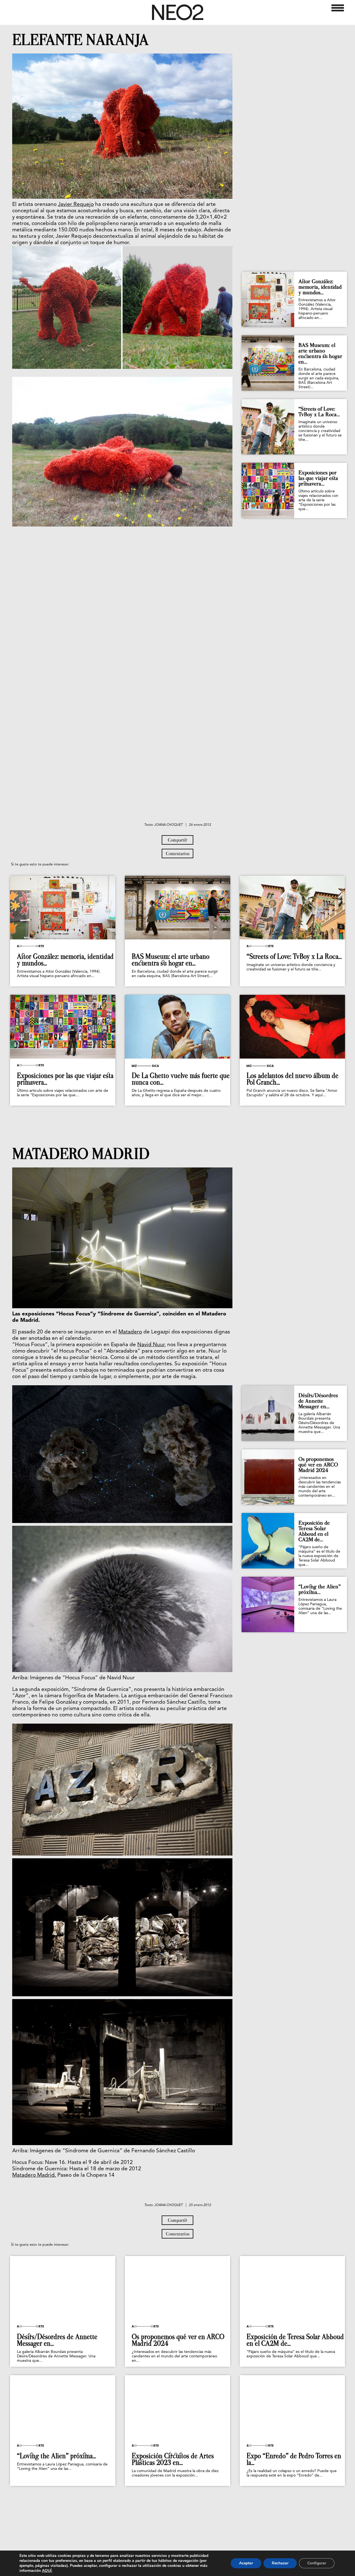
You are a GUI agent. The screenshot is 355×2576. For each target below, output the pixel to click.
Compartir (177, 840)
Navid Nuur (151, 1345)
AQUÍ (47, 2571)
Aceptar (246, 2563)
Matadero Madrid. (34, 2175)
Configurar (317, 2563)
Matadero (130, 1332)
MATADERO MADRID (81, 1154)
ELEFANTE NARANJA (80, 40)
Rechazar (280, 2563)
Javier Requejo (76, 205)
